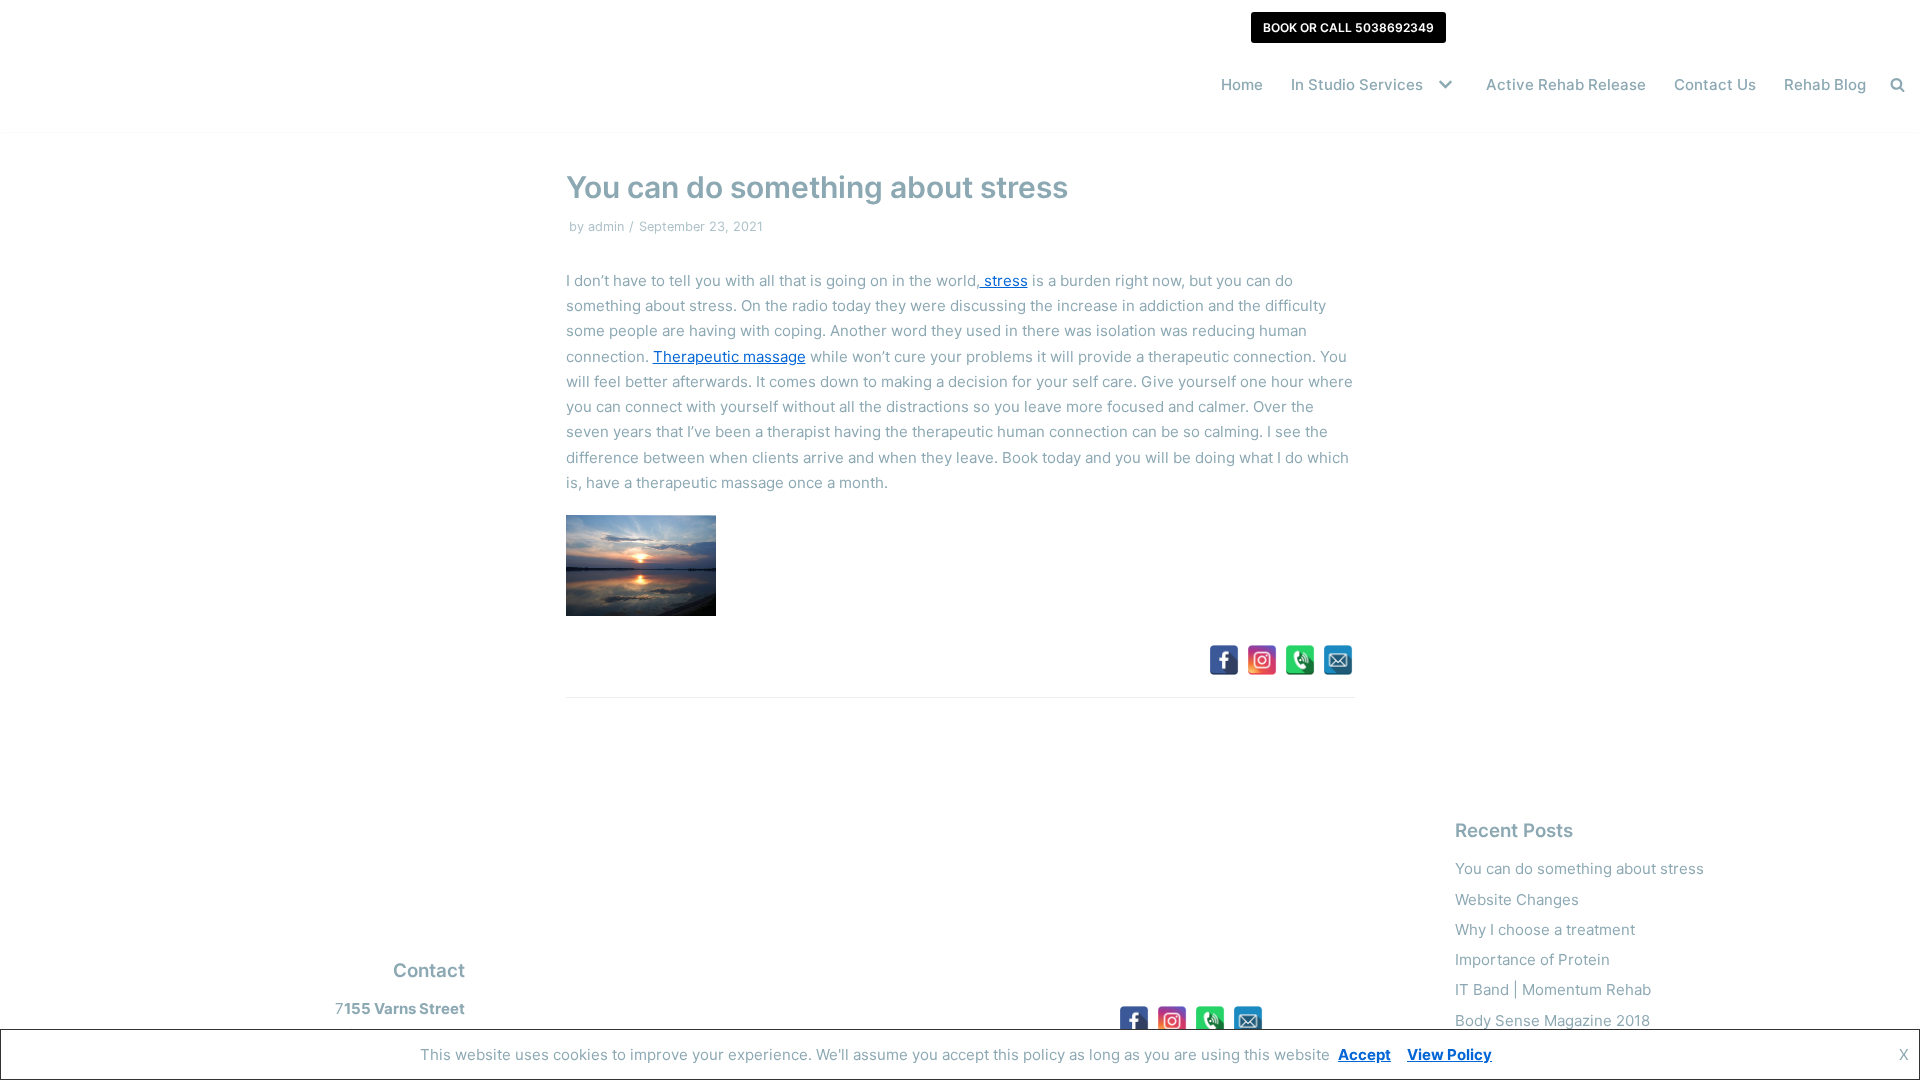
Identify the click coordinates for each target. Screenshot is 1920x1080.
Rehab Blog (1825, 84)
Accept (1364, 1054)
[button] (1443, 84)
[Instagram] (1262, 660)
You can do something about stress (1579, 868)
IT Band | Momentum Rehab (1553, 989)
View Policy (1449, 1054)
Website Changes (1517, 899)
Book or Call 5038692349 (1348, 27)
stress (1004, 280)
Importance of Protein (1532, 959)
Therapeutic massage (729, 356)
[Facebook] (1224, 660)
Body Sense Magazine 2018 (1552, 1020)
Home (1242, 84)
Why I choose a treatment (1545, 929)
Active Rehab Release (1566, 84)
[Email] (1338, 660)
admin (606, 226)
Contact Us (1715, 84)
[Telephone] (1300, 660)
